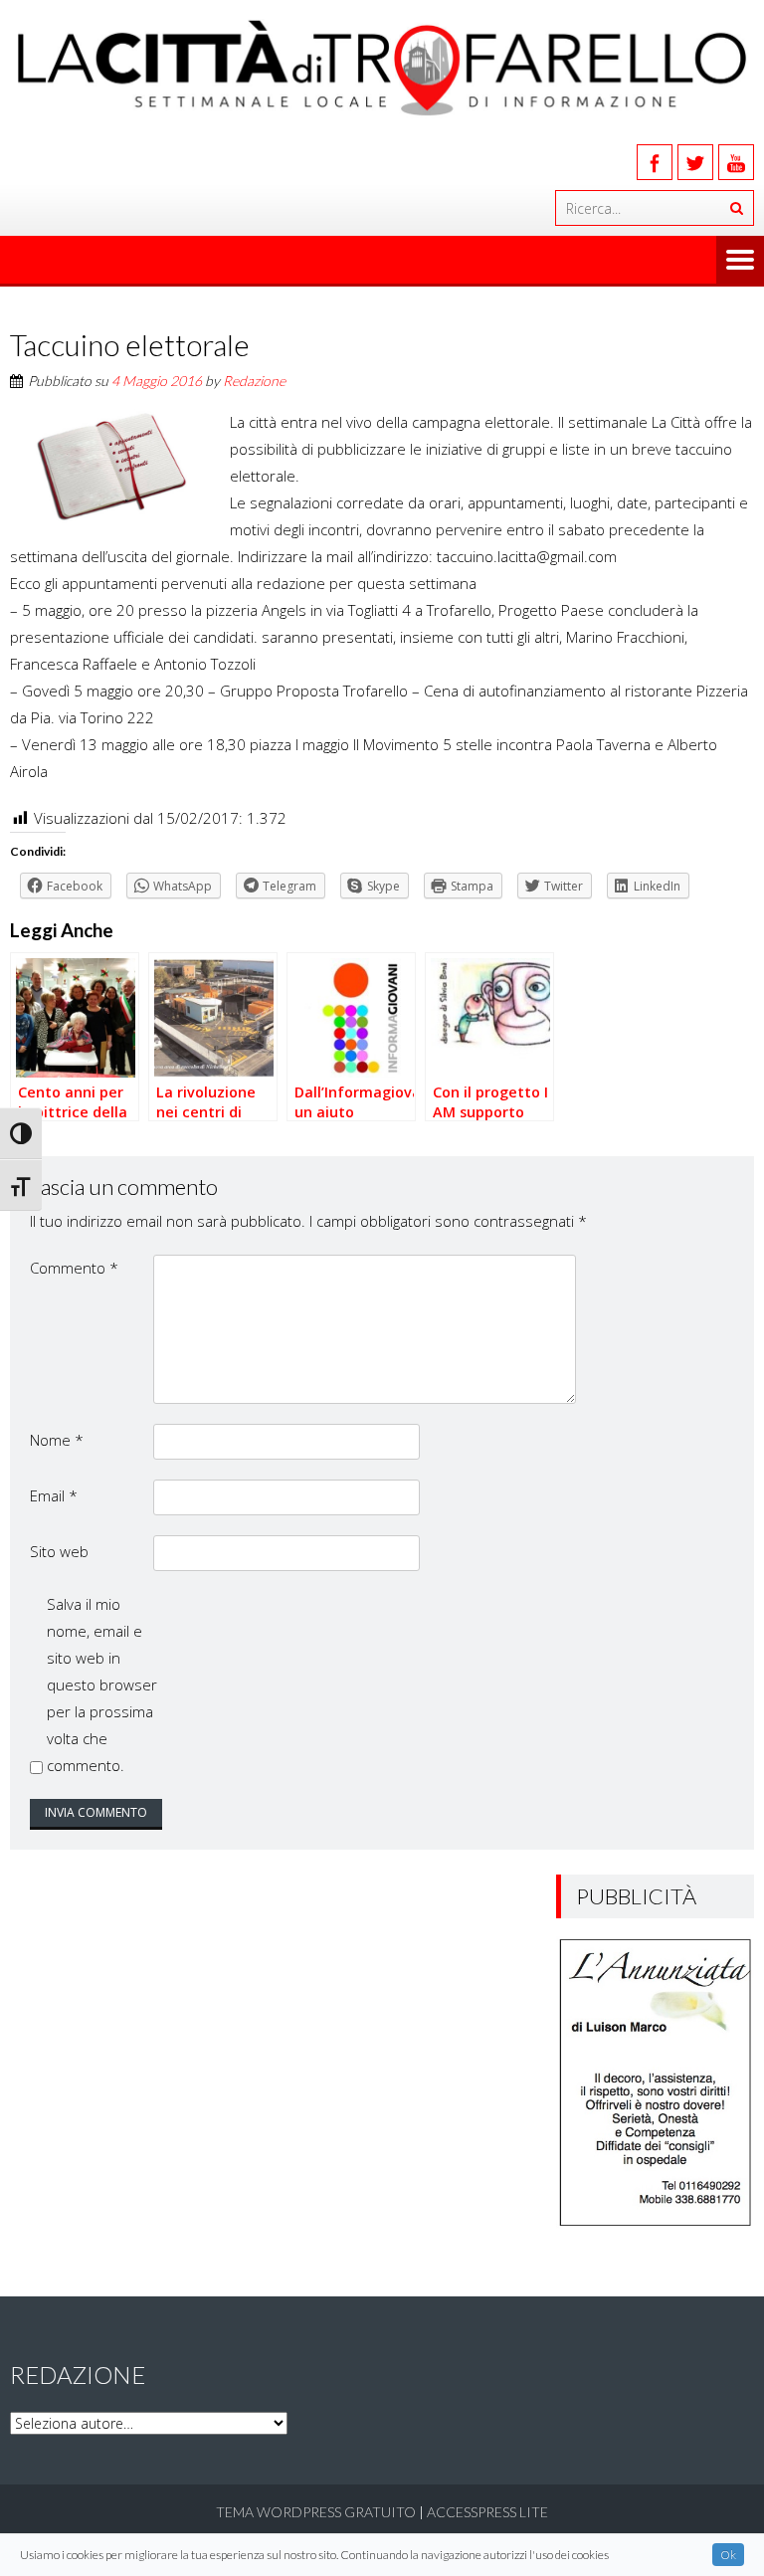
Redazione (254, 381)
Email (54, 1495)
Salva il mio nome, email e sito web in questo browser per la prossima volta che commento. (102, 1684)
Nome (57, 1440)
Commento (74, 1268)
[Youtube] (736, 162)
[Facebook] (655, 162)
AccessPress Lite (487, 2512)
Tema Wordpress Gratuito (316, 2512)
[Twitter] (695, 162)
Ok (728, 2555)
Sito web (59, 1551)
